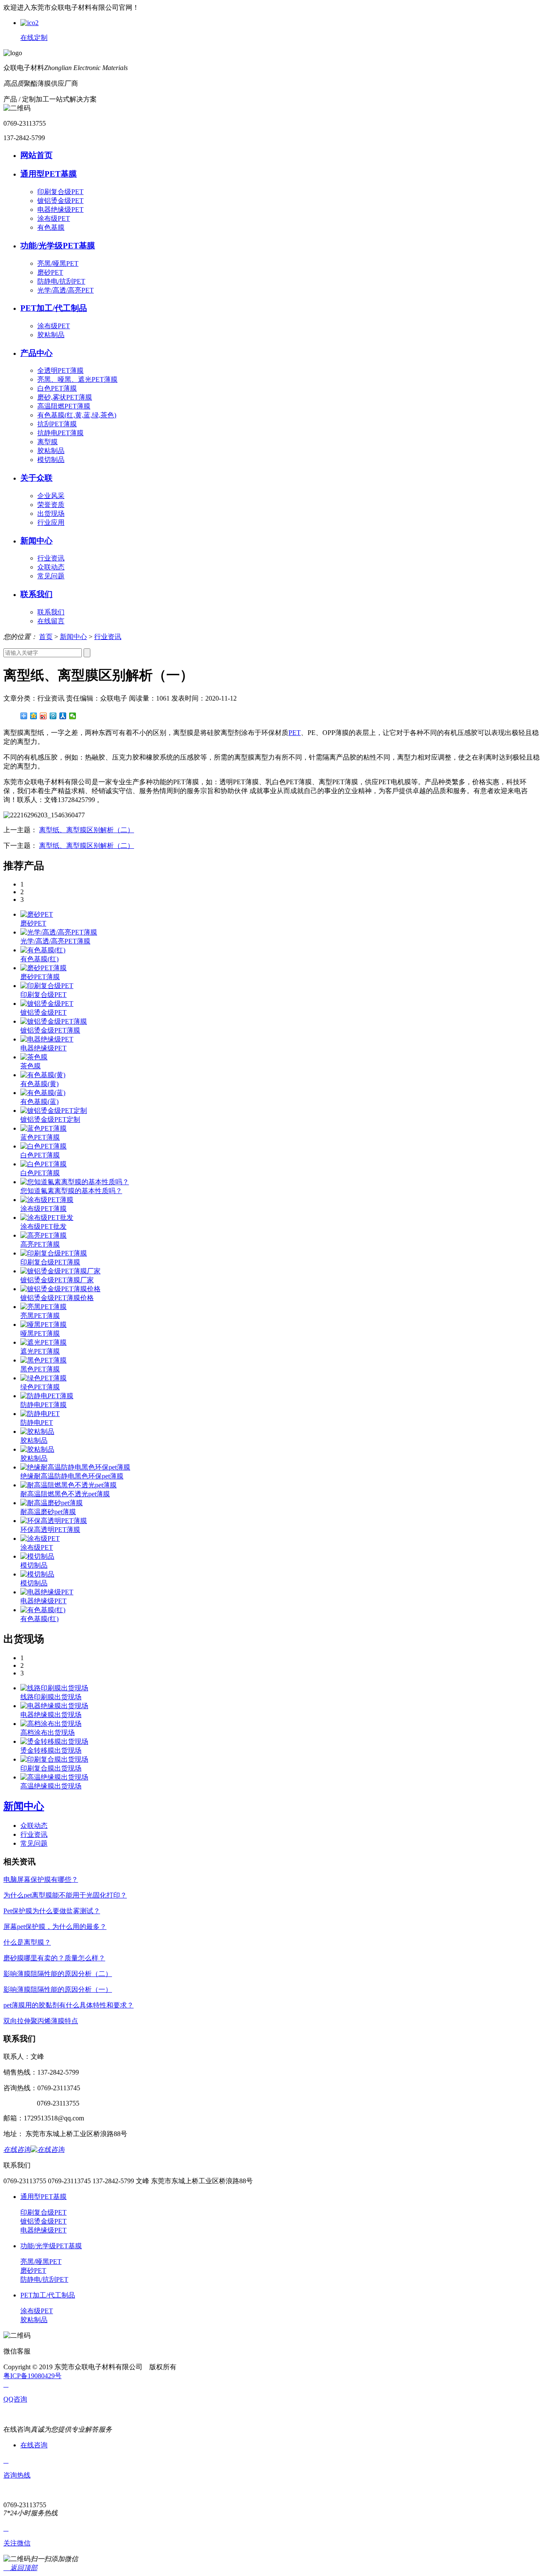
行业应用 (51, 522)
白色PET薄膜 (57, 388)
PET (295, 733)
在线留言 (51, 621)
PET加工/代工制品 (48, 2295)
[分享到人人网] (63, 716)
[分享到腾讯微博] (53, 716)
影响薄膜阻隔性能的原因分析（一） (58, 1989)
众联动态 (51, 567)
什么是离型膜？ (27, 1942)
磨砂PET (50, 272)
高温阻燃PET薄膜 (64, 406)
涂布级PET (54, 218)
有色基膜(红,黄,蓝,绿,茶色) (77, 415)
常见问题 (51, 576)
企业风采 (51, 496)
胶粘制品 (51, 335)
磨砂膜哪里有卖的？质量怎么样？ (54, 1958)
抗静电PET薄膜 (60, 433)
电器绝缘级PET (60, 210)
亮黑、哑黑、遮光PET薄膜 (77, 379)
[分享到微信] (73, 716)
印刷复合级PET (60, 192)
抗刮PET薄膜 (57, 424)
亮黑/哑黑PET (58, 263)
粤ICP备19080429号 (32, 2376)
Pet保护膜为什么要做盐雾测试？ (52, 1911)
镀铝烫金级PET (60, 201)
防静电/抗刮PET (61, 281)
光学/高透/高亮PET (66, 290)
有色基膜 (51, 227)
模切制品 (51, 460)
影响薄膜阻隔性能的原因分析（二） (58, 1974)
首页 (46, 637)
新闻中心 (73, 637)
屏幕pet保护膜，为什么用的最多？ (55, 1927)
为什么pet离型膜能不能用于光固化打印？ (65, 1895)
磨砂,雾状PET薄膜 (65, 397)
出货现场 (51, 514)
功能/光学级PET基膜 (51, 2246)
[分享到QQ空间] (34, 716)
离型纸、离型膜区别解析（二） (87, 830)
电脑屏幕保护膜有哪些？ (41, 1879)
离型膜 (48, 442)
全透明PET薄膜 (60, 370)
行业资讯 (51, 558)
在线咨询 (34, 2445)
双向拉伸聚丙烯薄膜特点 (41, 2021)
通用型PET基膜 (43, 2197)
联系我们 (51, 612)
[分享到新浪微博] (43, 716)
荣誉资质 (51, 505)
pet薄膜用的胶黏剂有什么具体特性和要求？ (69, 2005)
